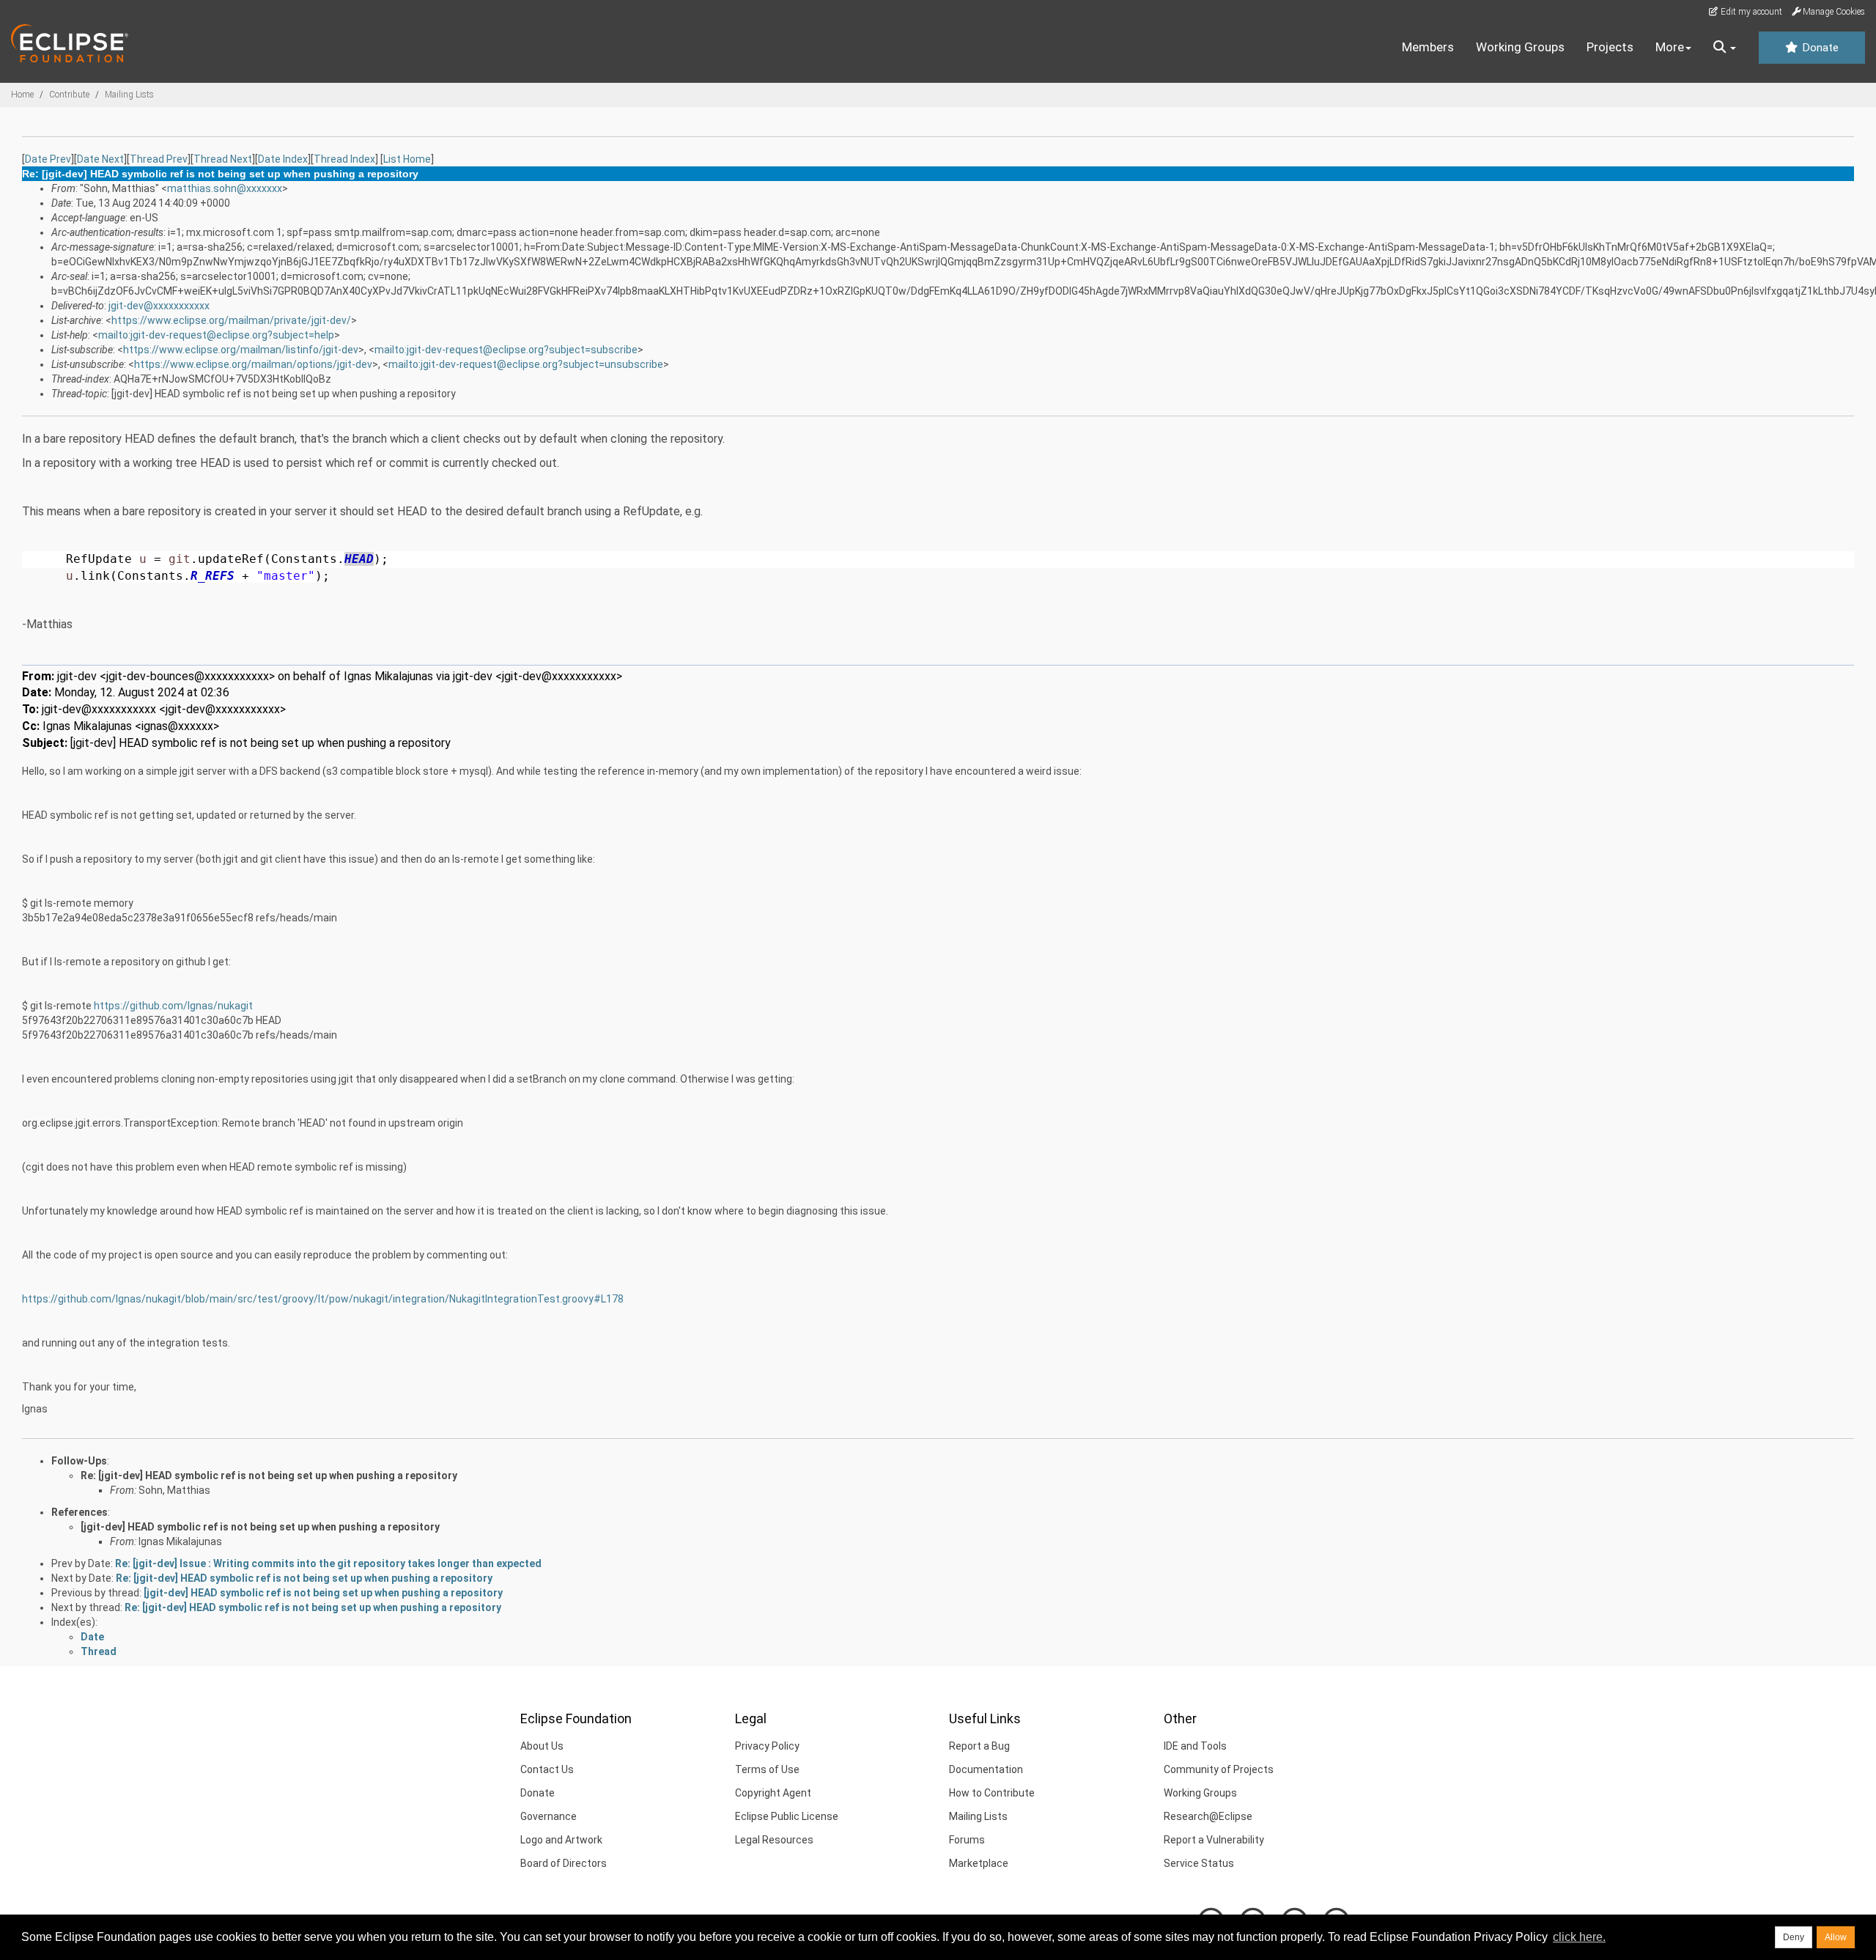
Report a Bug (979, 1746)
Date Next (100, 159)
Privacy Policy (767, 1746)
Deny (1794, 1937)
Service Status (1199, 1863)
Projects (1610, 47)
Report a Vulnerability (1214, 1840)
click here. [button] (1579, 1937)
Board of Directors (564, 1863)
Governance (549, 1816)
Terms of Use (767, 1769)
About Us (542, 1746)
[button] (1725, 48)
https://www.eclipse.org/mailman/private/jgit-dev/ (231, 320)
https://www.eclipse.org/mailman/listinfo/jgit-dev (241, 350)
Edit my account (1750, 12)
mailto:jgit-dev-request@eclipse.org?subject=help (216, 335)
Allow (1836, 1937)
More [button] (1670, 47)
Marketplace (979, 1863)
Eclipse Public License (787, 1816)
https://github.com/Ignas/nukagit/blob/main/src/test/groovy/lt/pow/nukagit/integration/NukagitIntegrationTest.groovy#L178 (323, 1299)
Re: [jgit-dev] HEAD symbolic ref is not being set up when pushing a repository (269, 1475)
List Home (407, 159)
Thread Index (344, 159)
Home (22, 95)
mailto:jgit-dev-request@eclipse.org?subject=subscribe (506, 350)
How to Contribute (992, 1793)
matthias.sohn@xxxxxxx (225, 188)
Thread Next (223, 159)
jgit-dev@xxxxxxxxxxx (159, 306)
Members (1428, 47)
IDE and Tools (1195, 1746)
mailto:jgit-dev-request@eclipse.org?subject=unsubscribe (526, 364)
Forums (967, 1840)
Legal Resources (774, 1840)
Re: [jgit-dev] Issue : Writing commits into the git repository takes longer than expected (328, 1563)
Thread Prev (159, 159)
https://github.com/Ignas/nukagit (173, 1006)
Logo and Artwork (561, 1840)
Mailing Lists (129, 95)
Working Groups (1520, 47)
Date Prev (48, 159)
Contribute (69, 95)
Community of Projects (1219, 1769)
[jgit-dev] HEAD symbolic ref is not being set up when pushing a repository (260, 1527)
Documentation (986, 1769)
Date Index (283, 159)
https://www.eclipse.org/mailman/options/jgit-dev (253, 364)
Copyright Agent (773, 1793)
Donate (1819, 48)
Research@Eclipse (1208, 1816)
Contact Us (547, 1769)
